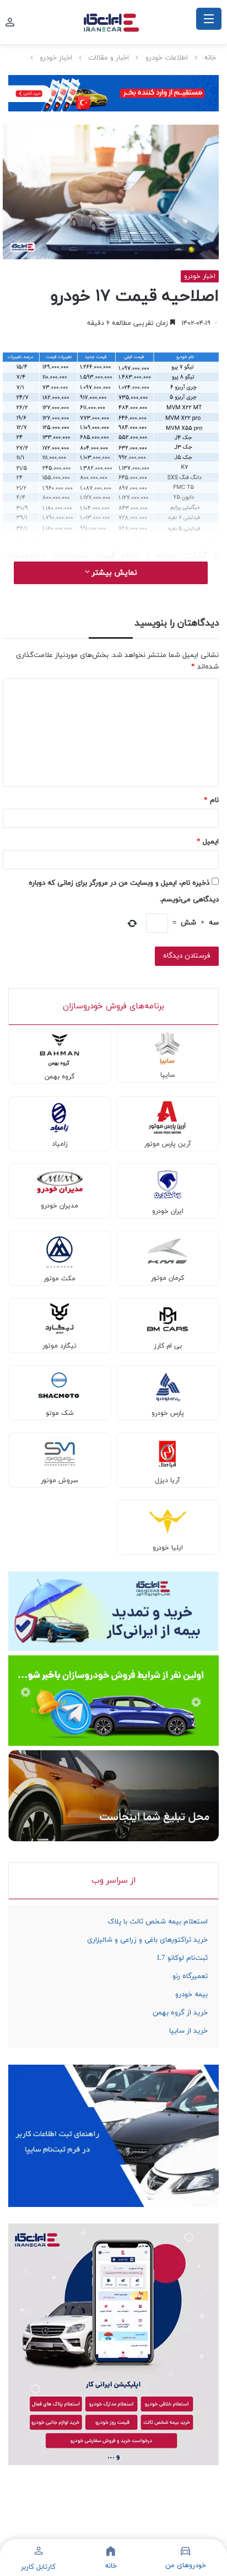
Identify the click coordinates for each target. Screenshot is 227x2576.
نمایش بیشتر (113, 573)
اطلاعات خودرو (167, 58)
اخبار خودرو (56, 58)
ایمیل (208, 842)
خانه (210, 58)
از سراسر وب (113, 1881)
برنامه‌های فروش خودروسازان (113, 1006)
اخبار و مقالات (109, 58)
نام (211, 800)
